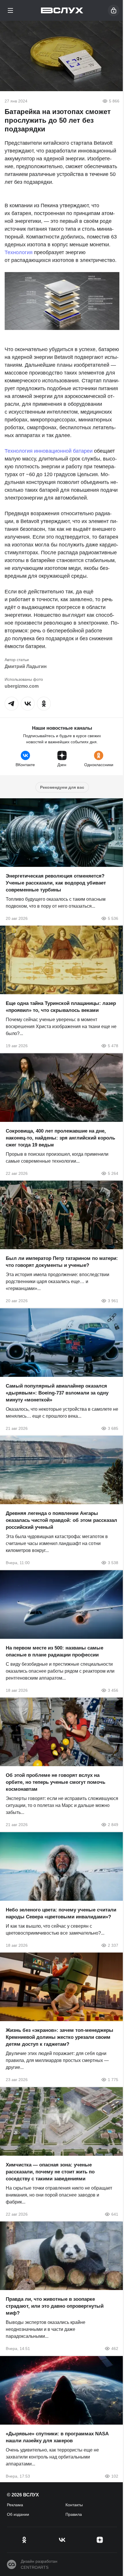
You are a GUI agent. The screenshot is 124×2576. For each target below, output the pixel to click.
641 (115, 2214)
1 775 (113, 2080)
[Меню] (10, 10)
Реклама (15, 2505)
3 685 (113, 1428)
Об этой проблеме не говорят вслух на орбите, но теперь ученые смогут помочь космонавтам (56, 1782)
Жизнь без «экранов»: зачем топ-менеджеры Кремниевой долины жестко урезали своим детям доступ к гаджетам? (60, 2037)
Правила (74, 2514)
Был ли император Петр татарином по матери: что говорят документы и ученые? (62, 1262)
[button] (12, 704)
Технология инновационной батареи (49, 451)
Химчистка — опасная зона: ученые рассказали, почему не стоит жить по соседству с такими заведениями (50, 2172)
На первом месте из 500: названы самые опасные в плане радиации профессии (55, 1651)
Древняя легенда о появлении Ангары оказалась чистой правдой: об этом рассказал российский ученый (61, 1520)
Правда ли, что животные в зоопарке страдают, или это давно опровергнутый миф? (55, 2306)
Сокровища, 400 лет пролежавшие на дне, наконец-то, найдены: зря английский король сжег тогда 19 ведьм (60, 1138)
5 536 (113, 918)
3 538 (113, 1563)
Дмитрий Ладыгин (26, 666)
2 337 (113, 1945)
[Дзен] (100, 2540)
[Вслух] (62, 10)
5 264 (113, 1173)
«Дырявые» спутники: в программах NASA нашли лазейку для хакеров (57, 2437)
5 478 (113, 1046)
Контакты (74, 2505)
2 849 (113, 1825)
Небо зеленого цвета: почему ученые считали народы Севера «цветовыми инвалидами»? (61, 1913)
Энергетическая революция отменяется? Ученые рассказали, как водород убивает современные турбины (56, 883)
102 (115, 2476)
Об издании (18, 2514)
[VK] (62, 2540)
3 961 (113, 1301)
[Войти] (114, 10)
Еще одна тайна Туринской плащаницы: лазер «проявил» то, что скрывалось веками (61, 1007)
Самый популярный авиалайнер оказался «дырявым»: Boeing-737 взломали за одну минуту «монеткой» (57, 1393)
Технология (19, 252)
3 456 (113, 1690)
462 (115, 2349)
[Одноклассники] (24, 2540)
